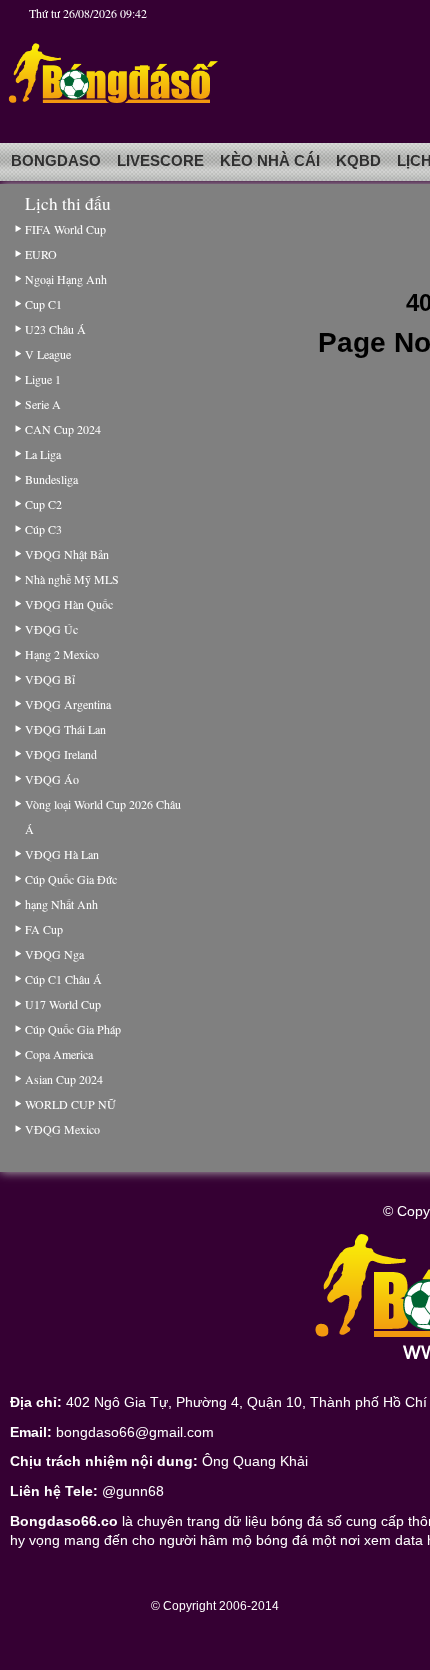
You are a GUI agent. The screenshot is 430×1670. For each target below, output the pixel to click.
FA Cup (44, 929)
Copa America (59, 1054)
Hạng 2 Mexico (62, 654)
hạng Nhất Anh (61, 904)
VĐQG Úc (51, 629)
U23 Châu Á (55, 329)
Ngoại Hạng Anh (66, 279)
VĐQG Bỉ (50, 679)
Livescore (160, 161)
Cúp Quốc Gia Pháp (73, 1029)
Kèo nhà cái (270, 161)
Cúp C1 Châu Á (63, 979)
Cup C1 (43, 304)
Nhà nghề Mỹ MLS (72, 579)
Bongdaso (56, 161)
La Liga (43, 454)
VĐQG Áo (52, 779)
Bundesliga (51, 479)
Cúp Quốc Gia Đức (71, 879)
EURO (41, 254)
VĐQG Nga (54, 954)
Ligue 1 (43, 379)
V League (48, 354)
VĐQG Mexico (62, 1129)
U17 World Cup (63, 1004)
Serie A (43, 404)
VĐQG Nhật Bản (67, 554)
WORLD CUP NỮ (70, 1104)
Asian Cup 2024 (64, 1079)
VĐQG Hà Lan (62, 854)
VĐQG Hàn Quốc (69, 604)
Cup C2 (43, 504)
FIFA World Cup (65, 229)
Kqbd (358, 161)
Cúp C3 (43, 529)
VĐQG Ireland (61, 754)
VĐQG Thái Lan (65, 729)
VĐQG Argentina (68, 704)
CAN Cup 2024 (63, 429)
